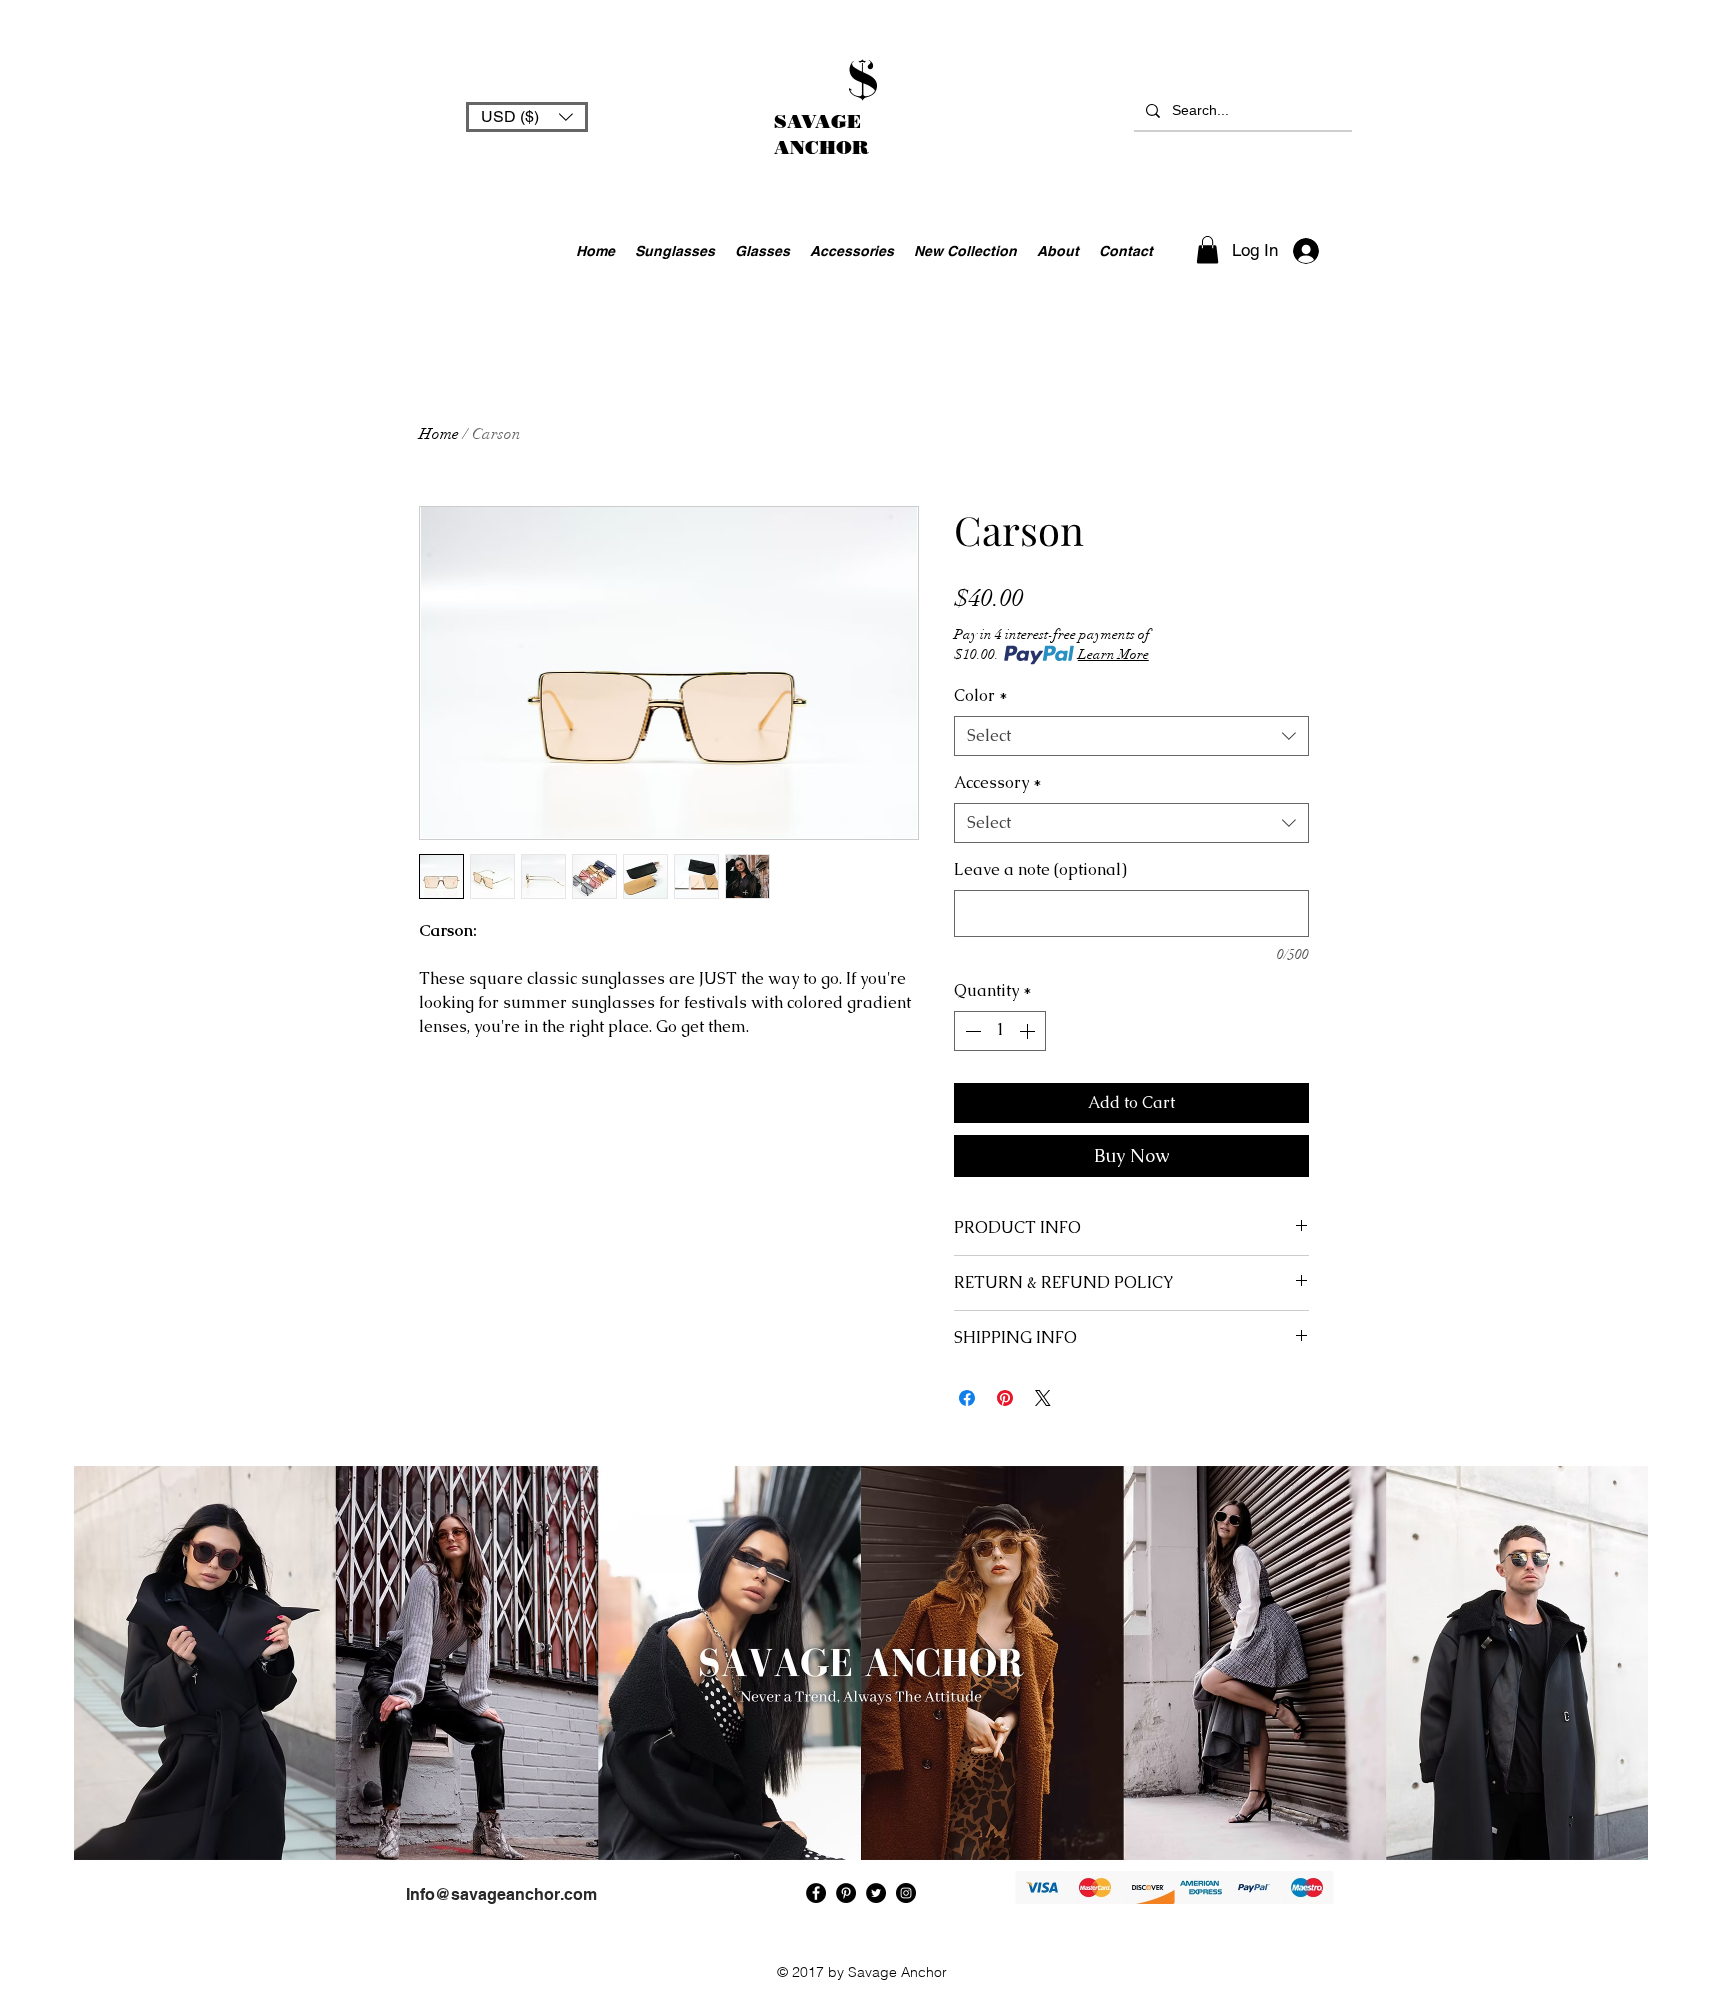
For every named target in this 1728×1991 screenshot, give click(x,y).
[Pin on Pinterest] (1005, 1398)
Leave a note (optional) (1040, 869)
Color (981, 695)
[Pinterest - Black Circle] (846, 1893)
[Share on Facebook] (967, 1398)
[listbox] (527, 117)
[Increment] (1029, 1031)
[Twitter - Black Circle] (876, 1893)
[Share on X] (1043, 1398)
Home (439, 434)
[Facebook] (816, 1893)
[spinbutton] (1000, 1031)
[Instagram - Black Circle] (906, 1893)
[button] (527, 117)
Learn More (1113, 654)
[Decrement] (971, 1031)
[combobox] (1131, 736)
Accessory (998, 782)
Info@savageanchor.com (501, 1894)
